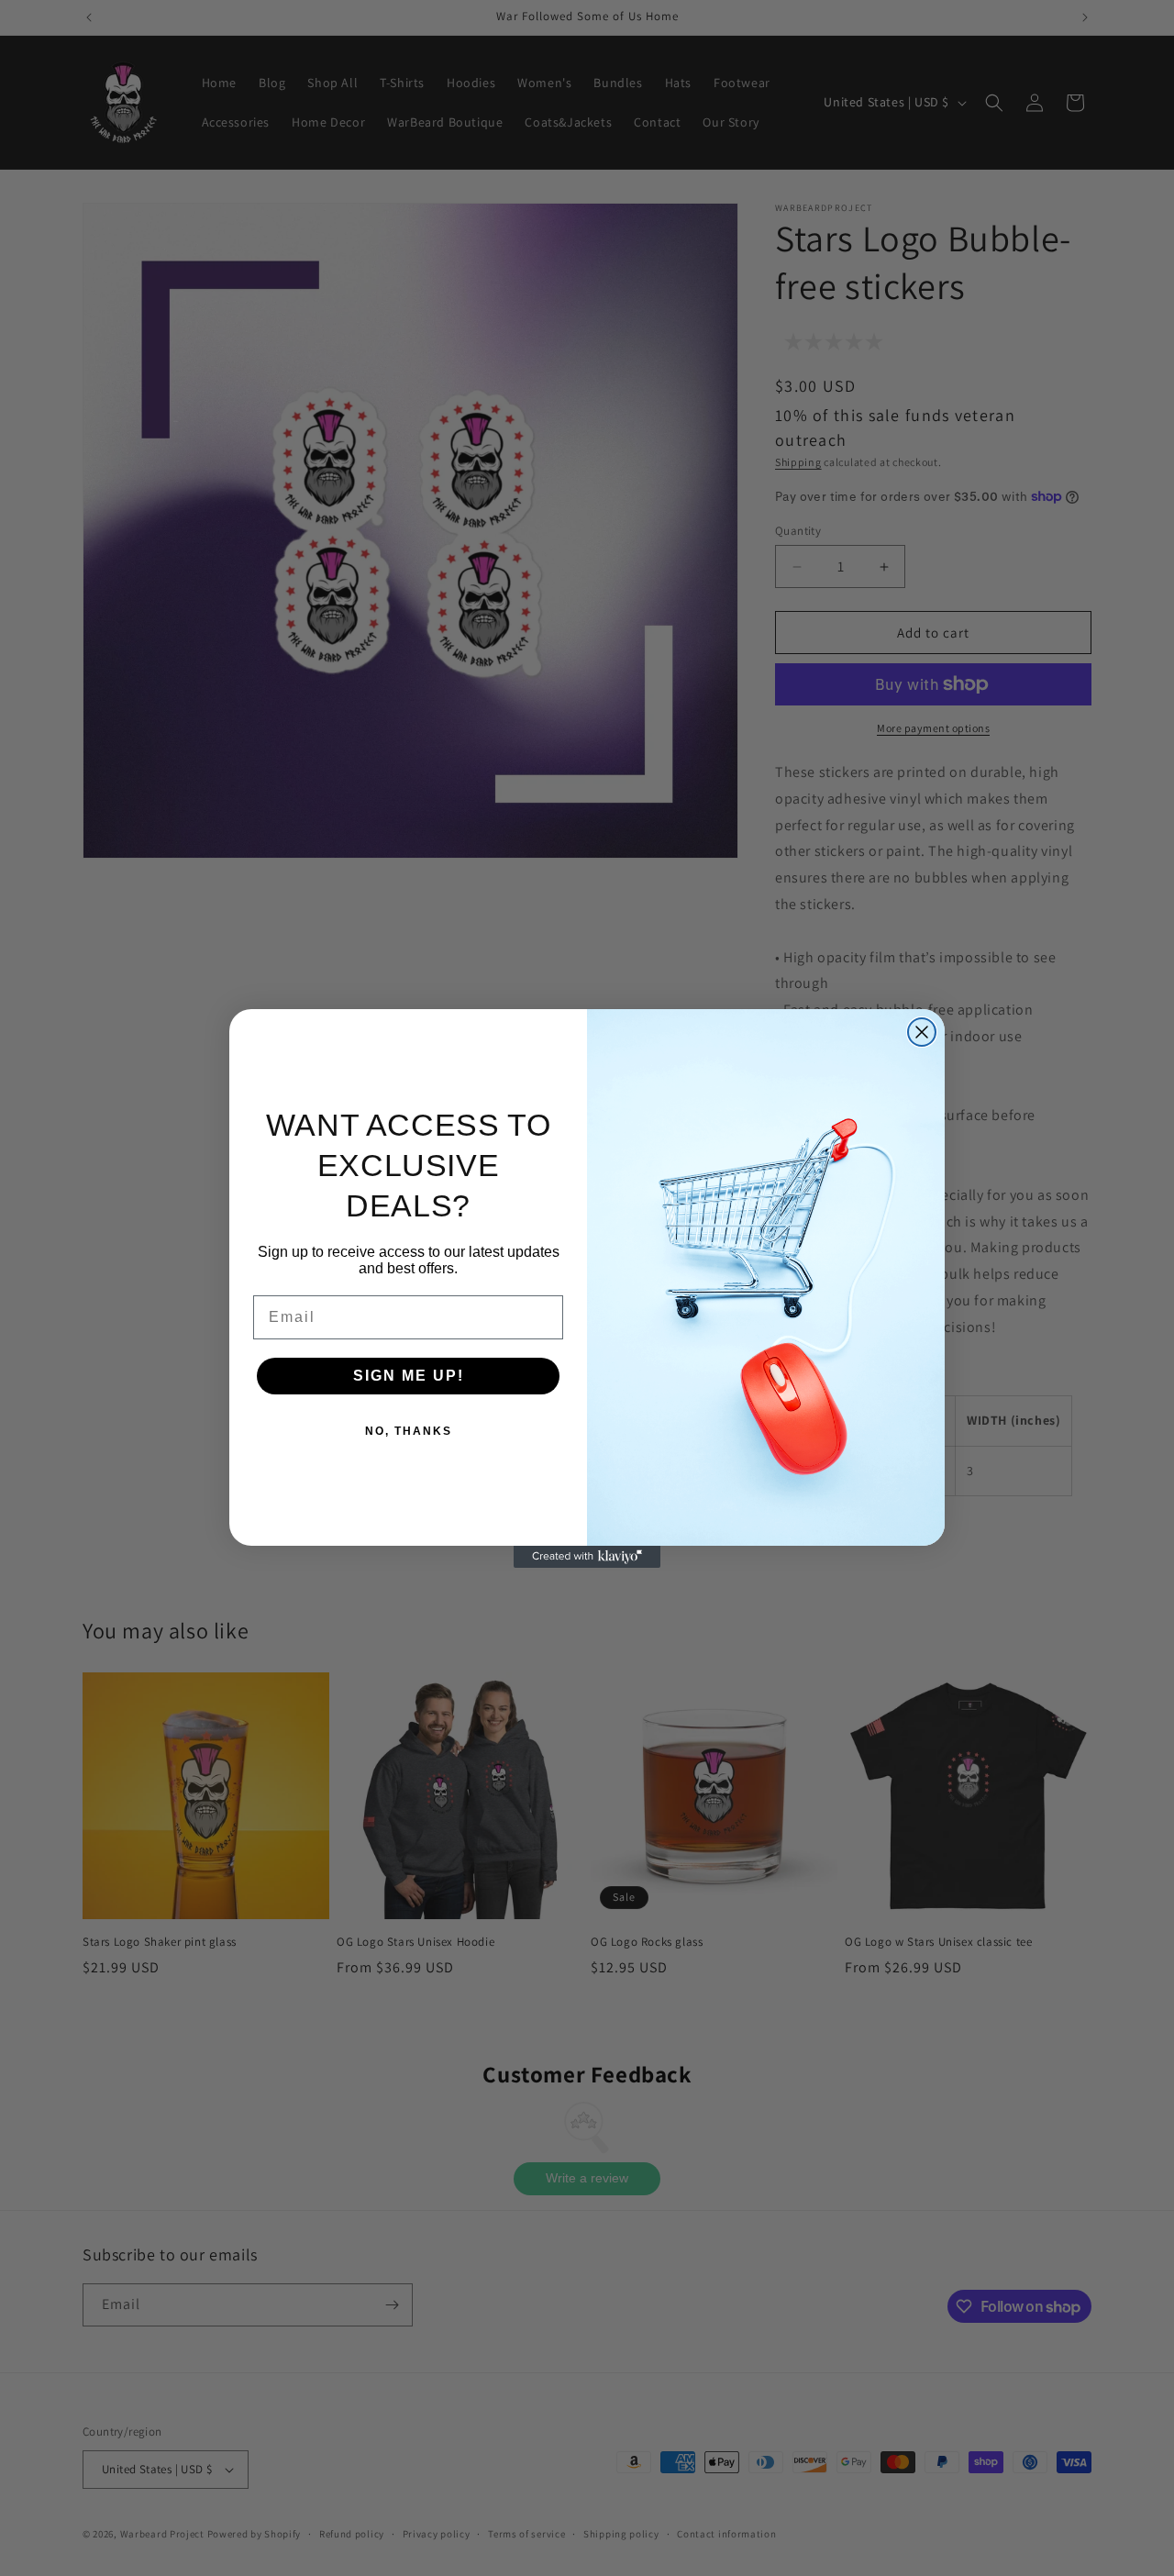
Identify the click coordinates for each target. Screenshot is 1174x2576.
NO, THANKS (409, 1431)
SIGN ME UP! (409, 1376)
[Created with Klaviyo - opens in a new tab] (587, 1557)
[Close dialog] (922, 1032)
